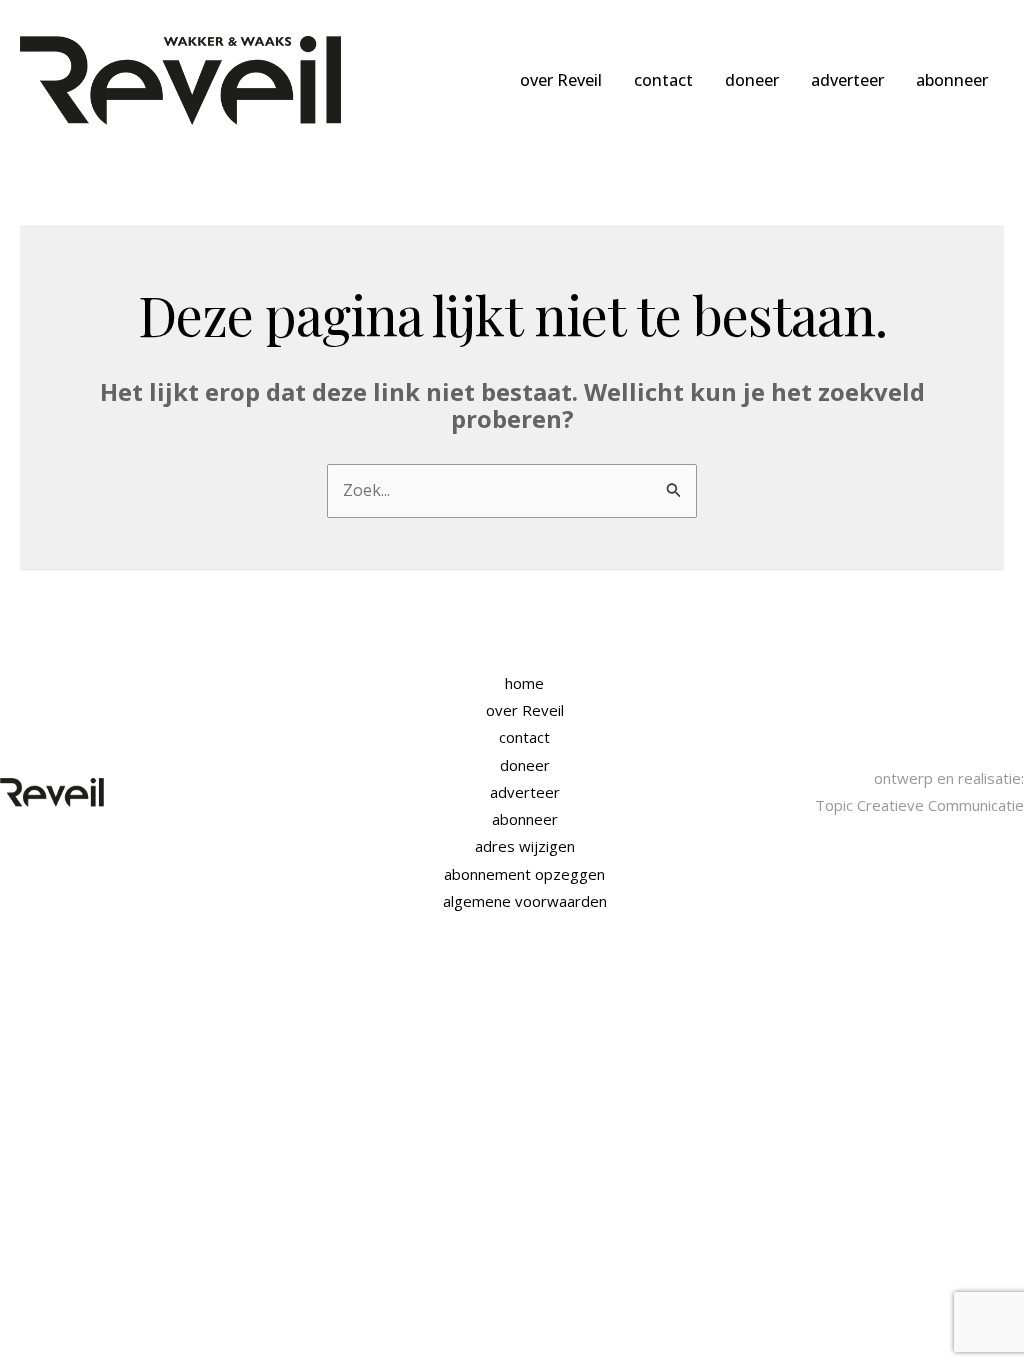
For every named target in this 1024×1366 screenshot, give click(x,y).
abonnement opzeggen (524, 874)
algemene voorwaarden (525, 901)
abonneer (952, 80)
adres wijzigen (525, 846)
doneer (752, 80)
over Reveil (561, 80)
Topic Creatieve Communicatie (919, 805)
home (524, 683)
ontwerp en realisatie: (949, 778)
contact (663, 80)
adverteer (847, 80)
